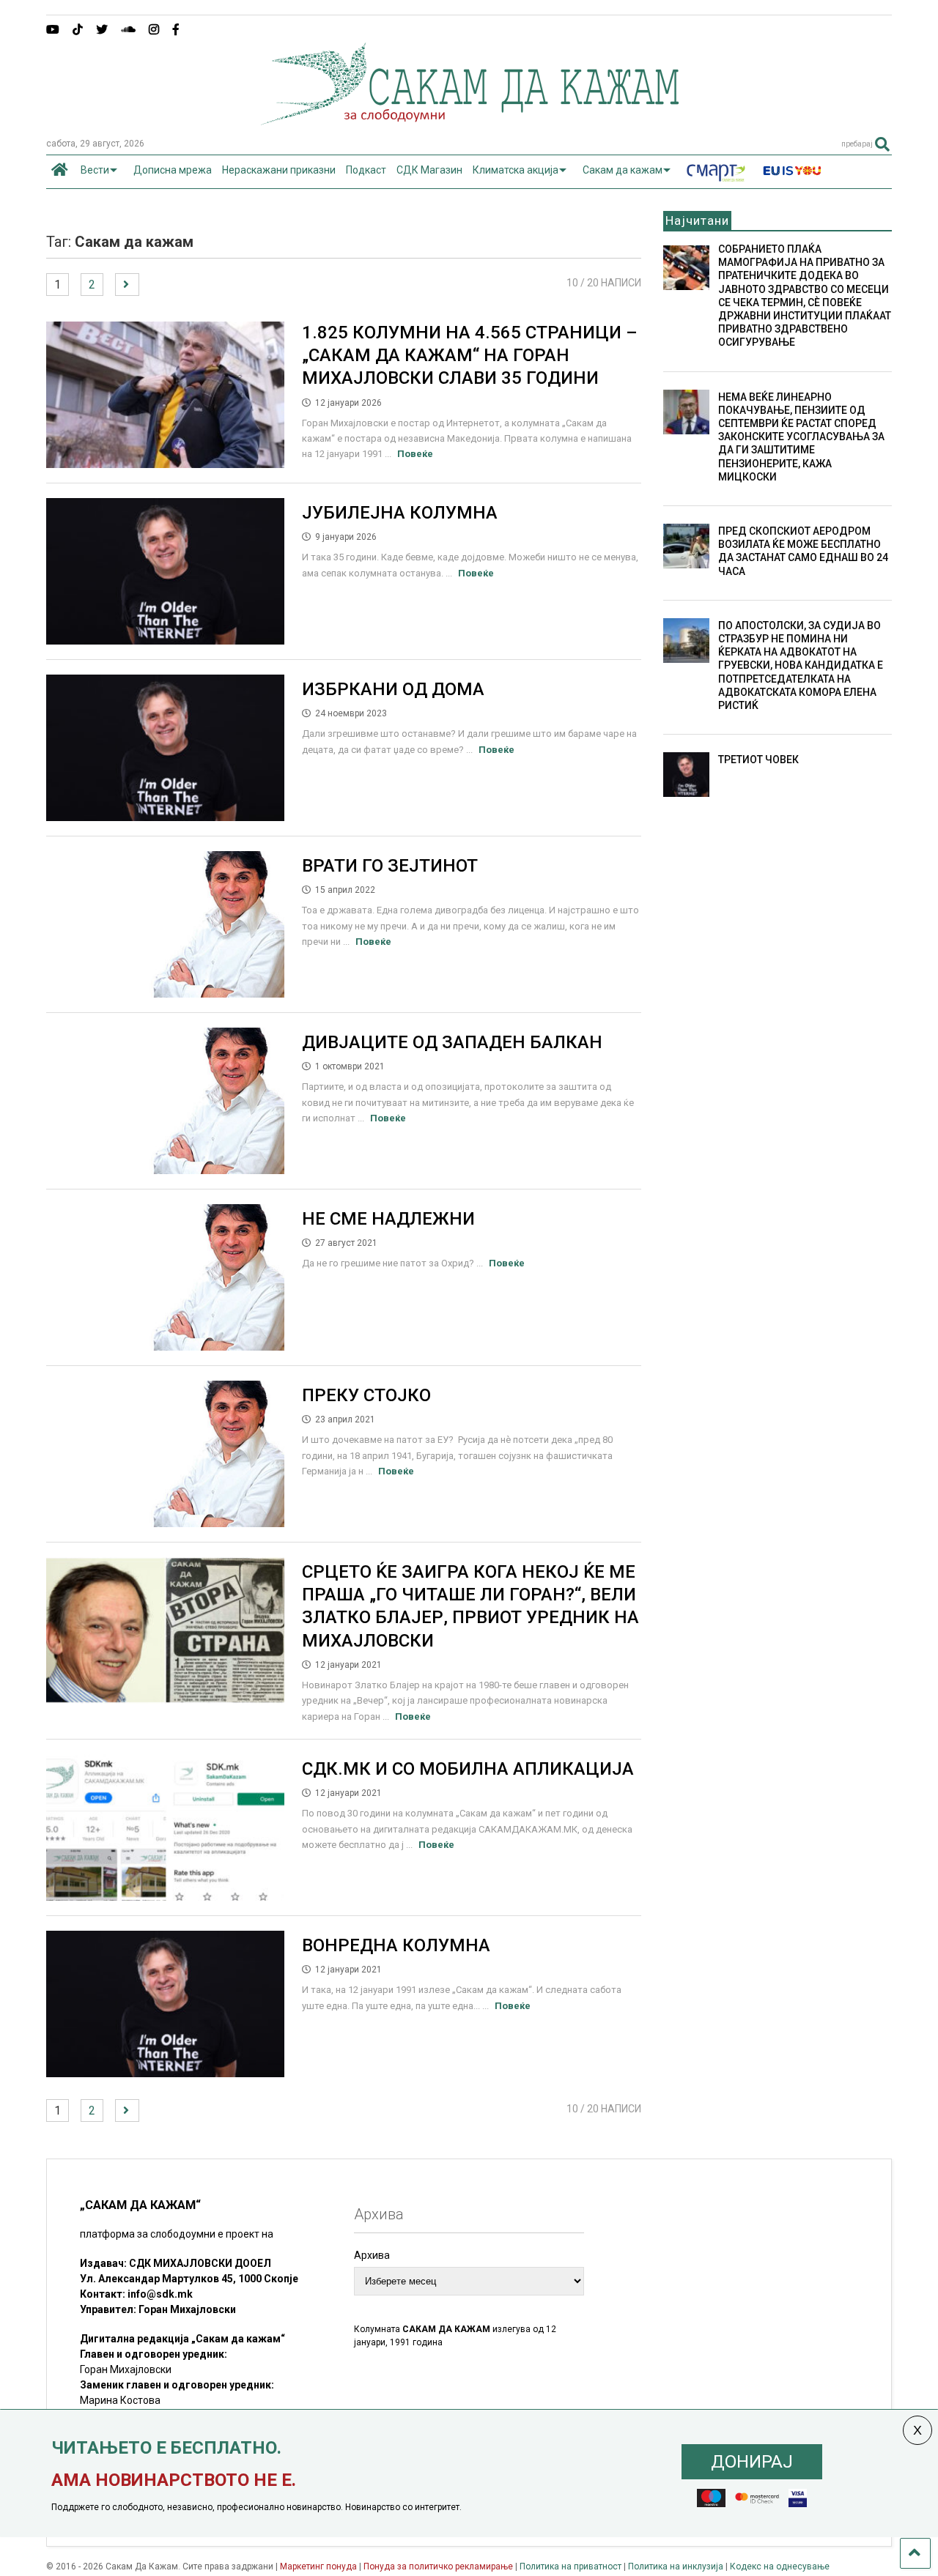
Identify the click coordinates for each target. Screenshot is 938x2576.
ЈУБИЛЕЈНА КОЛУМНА (400, 513)
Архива (372, 2255)
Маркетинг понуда (320, 2566)
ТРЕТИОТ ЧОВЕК (758, 760)
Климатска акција (516, 170)
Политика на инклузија (676, 2566)
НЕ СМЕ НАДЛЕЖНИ (388, 1219)
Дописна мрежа (173, 170)
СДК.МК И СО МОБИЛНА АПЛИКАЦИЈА (468, 1769)
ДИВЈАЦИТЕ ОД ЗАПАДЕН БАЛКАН (452, 1042)
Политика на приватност (570, 2566)
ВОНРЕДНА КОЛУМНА (396, 1945)
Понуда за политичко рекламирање (438, 2566)
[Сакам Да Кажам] (469, 120)
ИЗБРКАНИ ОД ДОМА (393, 689)
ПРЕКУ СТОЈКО (366, 1395)
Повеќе (415, 454)
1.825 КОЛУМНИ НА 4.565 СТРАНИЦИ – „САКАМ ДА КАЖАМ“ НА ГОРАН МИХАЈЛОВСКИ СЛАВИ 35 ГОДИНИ (470, 355)
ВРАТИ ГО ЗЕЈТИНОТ (390, 866)
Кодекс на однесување (780, 2566)
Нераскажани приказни (279, 170)
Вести (95, 170)
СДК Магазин (429, 170)
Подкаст (366, 170)
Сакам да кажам (623, 170)
